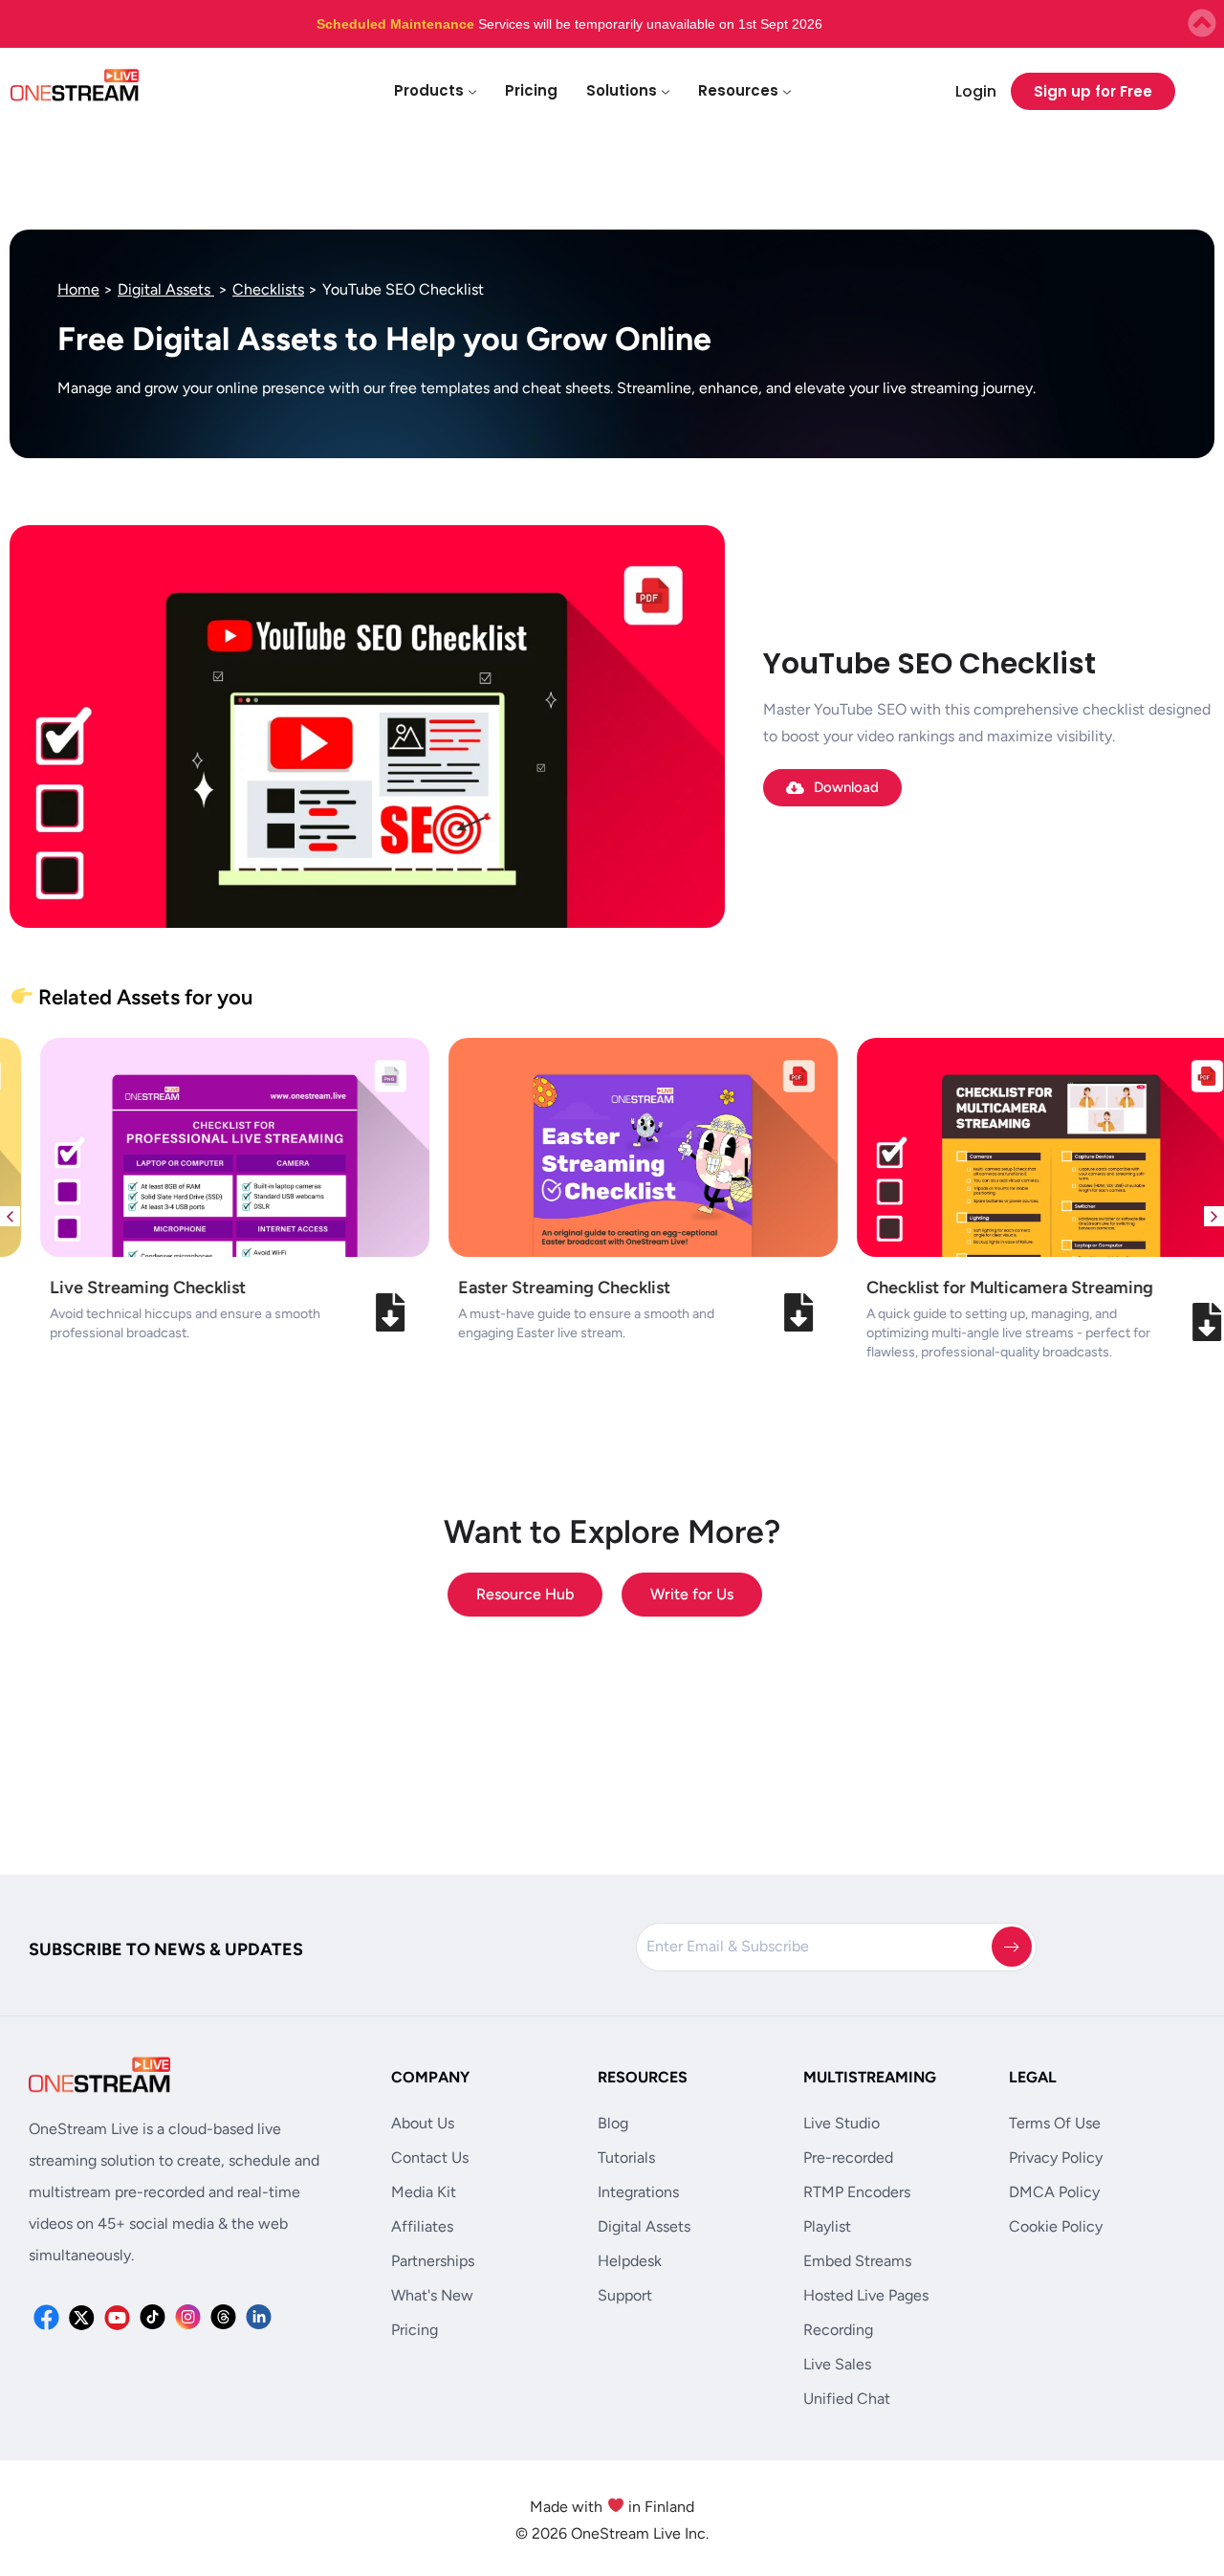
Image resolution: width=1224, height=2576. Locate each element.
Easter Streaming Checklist (534, 1288)
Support (625, 2295)
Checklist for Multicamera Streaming (979, 1288)
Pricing (531, 90)
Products (429, 90)
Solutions (622, 90)
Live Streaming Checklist (117, 1288)
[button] (10, 1216)
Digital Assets (166, 289)
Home (78, 289)
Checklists (268, 289)
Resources (738, 90)
